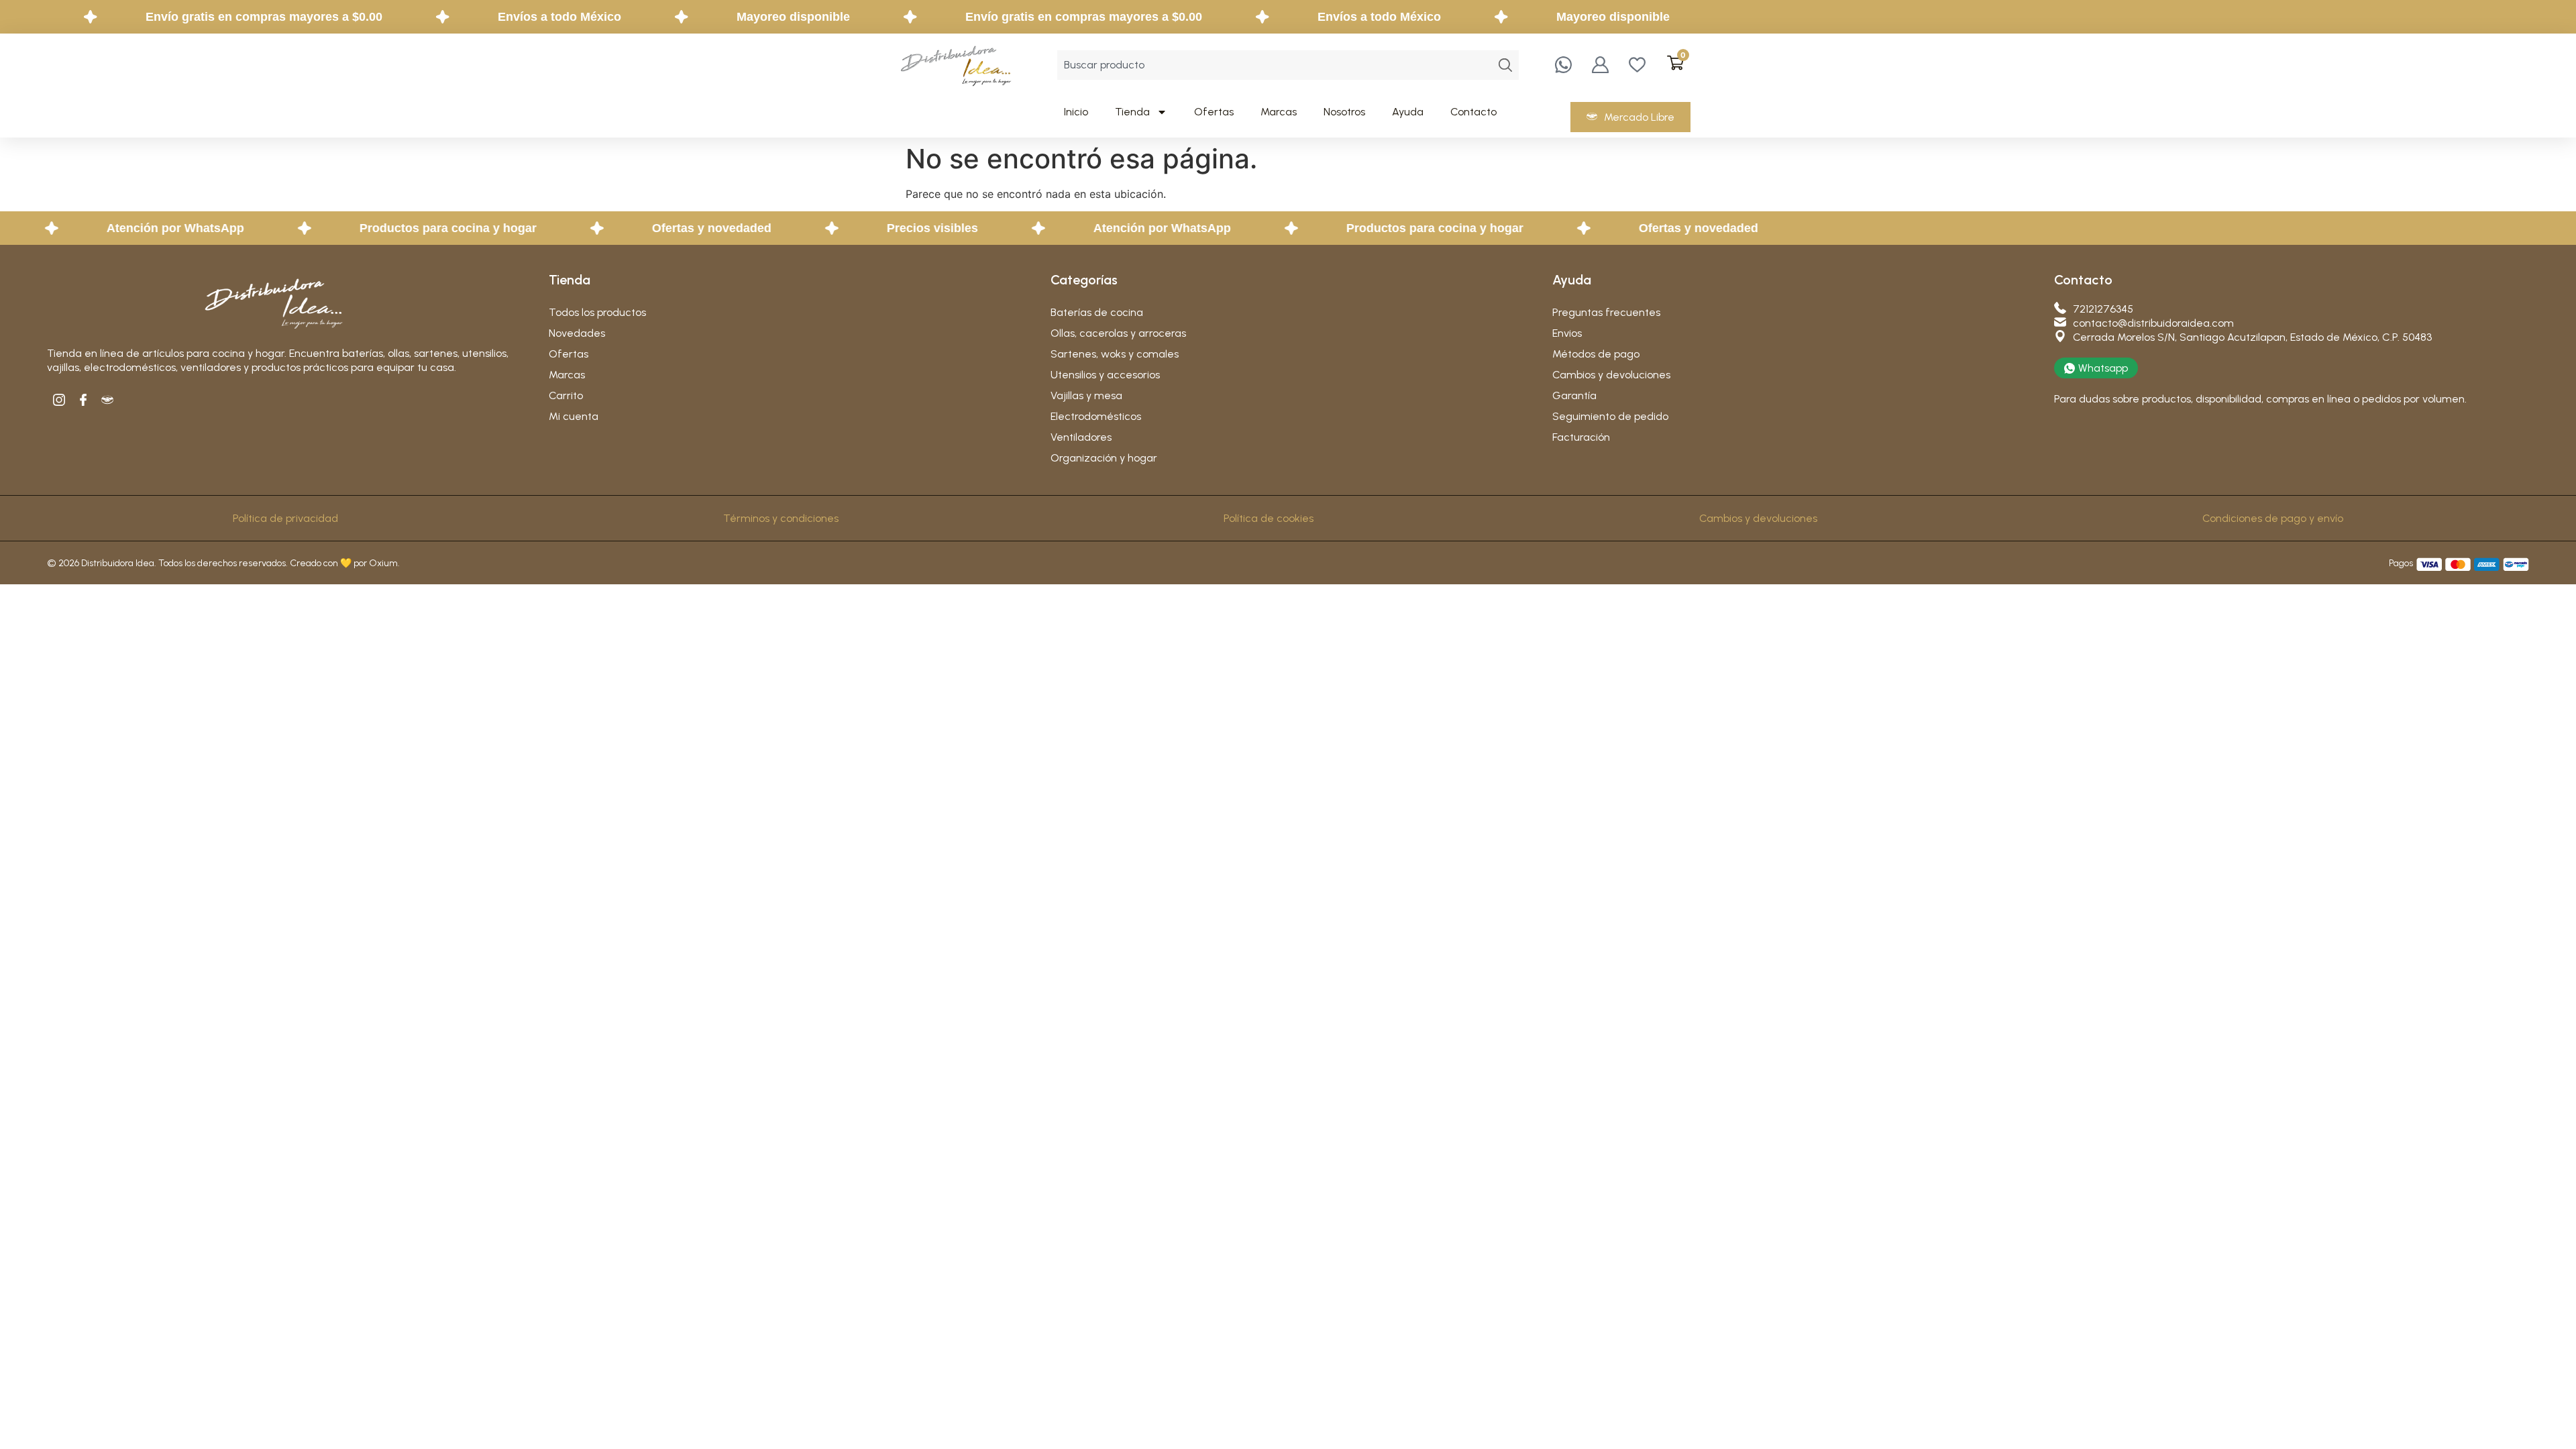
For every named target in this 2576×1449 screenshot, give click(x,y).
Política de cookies (1269, 518)
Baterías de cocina (1097, 312)
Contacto (1473, 112)
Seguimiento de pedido (1610, 416)
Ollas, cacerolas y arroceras (1118, 333)
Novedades (577, 333)
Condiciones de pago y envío (2273, 518)
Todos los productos (597, 312)
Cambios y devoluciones (1611, 375)
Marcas (1279, 112)
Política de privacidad (285, 518)
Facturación (1581, 437)
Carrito (566, 395)
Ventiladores (1081, 437)
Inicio (1076, 112)
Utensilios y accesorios (1105, 375)
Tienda (1132, 112)
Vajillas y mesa (1086, 395)
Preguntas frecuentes (1606, 312)
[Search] (1505, 65)
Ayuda (1408, 112)
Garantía (1574, 395)
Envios (1567, 333)
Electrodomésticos (1096, 416)
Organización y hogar (1104, 458)
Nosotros (1344, 112)
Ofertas (1214, 112)
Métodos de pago (1596, 354)
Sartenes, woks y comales (1115, 354)
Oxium (383, 563)
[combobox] (1275, 65)
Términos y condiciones (781, 518)
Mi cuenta (574, 416)
